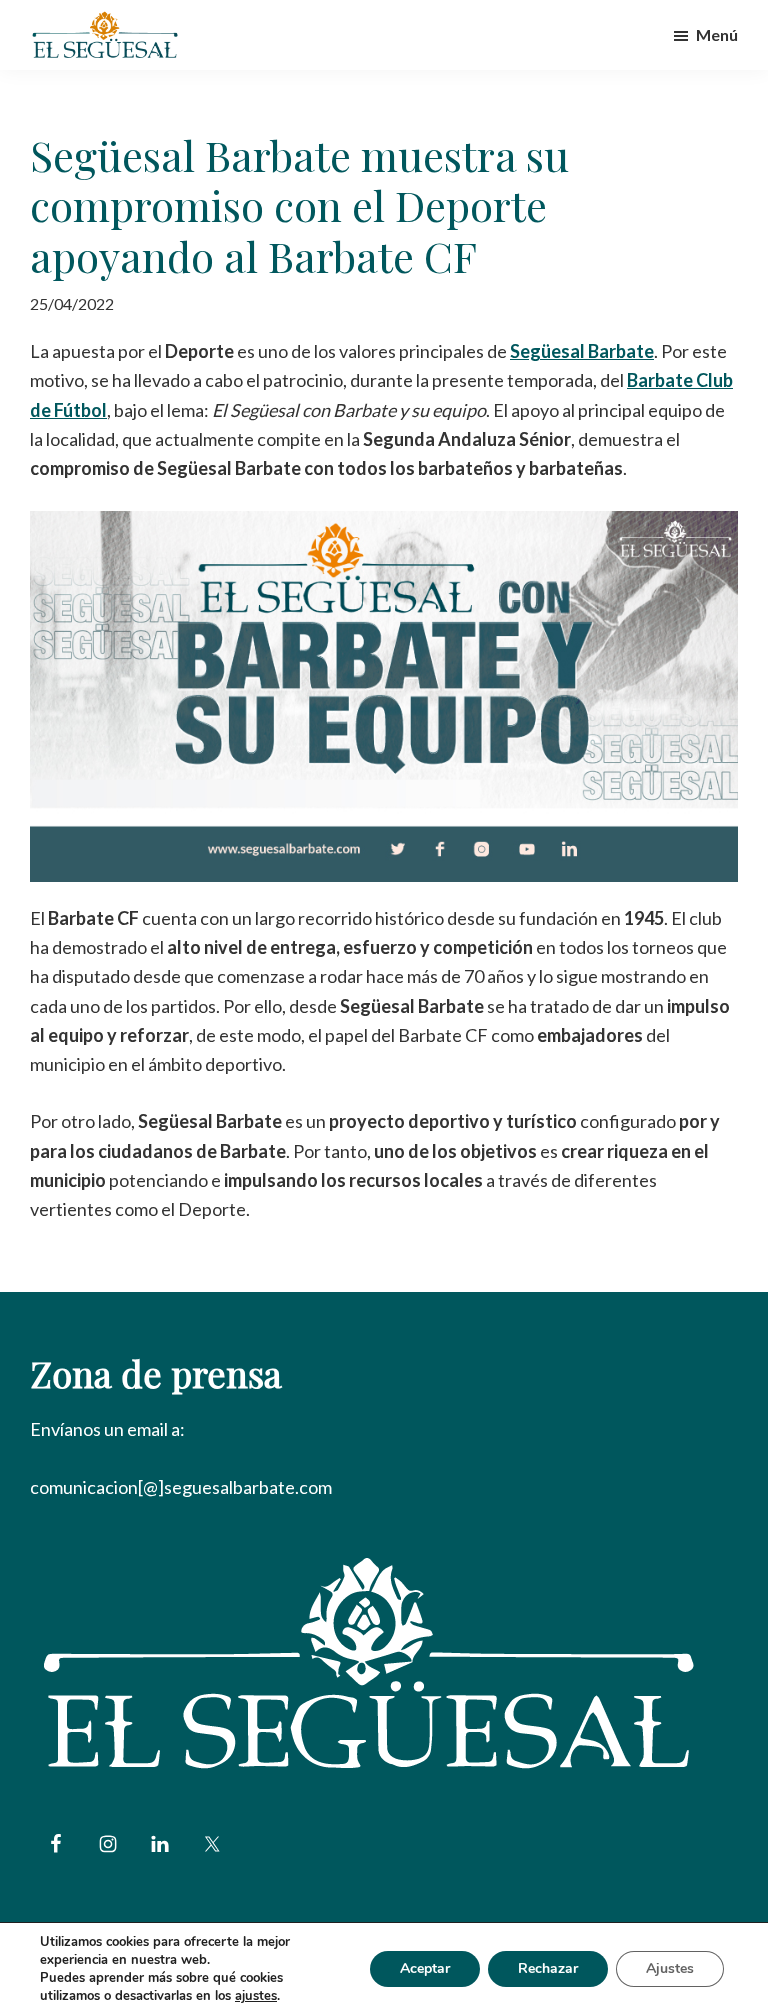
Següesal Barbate (582, 351)
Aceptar (425, 1968)
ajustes (256, 1996)
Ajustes (670, 1968)
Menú (717, 34)
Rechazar (548, 1968)
